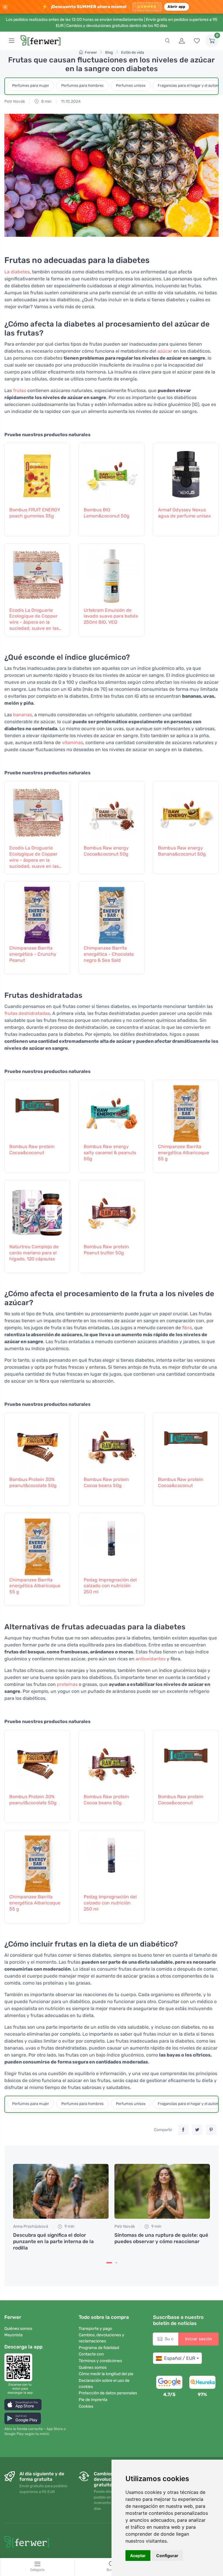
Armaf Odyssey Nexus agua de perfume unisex (185, 513)
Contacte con (91, 2354)
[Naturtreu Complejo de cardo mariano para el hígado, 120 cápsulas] (37, 1211)
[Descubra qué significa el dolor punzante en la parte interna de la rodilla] (61, 2191)
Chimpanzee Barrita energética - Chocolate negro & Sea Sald (109, 954)
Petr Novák (15, 101)
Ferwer (91, 52)
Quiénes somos (18, 2329)
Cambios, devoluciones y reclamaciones (101, 2338)
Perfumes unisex (131, 85)
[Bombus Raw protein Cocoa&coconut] (37, 1111)
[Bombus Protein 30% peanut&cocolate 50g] (37, 1444)
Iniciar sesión (198, 2339)
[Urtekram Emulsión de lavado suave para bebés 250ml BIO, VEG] (111, 574)
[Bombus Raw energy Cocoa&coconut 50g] (111, 812)
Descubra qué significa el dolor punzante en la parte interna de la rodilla (53, 2241)
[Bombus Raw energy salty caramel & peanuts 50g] (111, 1111)
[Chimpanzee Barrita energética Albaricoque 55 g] (186, 1111)
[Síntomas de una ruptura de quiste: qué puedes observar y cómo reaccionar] (162, 2191)
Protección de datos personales (108, 2393)
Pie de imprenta (93, 2400)
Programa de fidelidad (99, 2348)
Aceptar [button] (138, 2556)
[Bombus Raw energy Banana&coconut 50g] (186, 812)
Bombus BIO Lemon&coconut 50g (107, 513)
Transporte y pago (95, 2329)
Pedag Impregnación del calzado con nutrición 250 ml (110, 1586)
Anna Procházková (31, 2226)
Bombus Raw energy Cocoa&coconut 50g (106, 851)
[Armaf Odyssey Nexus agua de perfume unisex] (186, 474)
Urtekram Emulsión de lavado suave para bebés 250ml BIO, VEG (111, 616)
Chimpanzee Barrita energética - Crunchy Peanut (33, 954)
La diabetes (17, 272)
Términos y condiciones (100, 2361)
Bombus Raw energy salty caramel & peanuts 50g (110, 1153)
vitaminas (72, 743)
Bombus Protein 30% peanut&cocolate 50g (33, 1482)
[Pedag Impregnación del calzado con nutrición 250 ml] (111, 1544)
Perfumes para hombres (82, 85)
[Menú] (12, 41)
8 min (46, 101)
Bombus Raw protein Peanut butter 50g (106, 1250)
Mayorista (14, 2335)
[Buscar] (167, 41)
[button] (23, 2405)
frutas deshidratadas (27, 1013)
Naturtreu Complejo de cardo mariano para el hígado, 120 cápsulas (34, 1253)
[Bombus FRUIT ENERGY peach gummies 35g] (37, 474)
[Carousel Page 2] (116, 2263)
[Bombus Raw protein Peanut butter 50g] (111, 1211)
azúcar (165, 351)
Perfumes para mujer (31, 85)
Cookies (86, 2406)
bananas (23, 715)
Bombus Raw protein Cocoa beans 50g (106, 1482)
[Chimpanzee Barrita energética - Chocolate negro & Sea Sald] (111, 912)
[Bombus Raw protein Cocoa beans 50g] (111, 1444)
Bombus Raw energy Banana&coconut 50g (182, 851)
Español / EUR (180, 2358)
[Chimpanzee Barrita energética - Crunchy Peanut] (37, 912)
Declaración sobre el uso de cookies (104, 2384)
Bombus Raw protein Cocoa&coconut (32, 1150)
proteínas (67, 1684)
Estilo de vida (133, 52)
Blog (109, 52)
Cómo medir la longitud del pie (106, 2374)
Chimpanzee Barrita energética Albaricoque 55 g (184, 1153)
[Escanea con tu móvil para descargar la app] (20, 2367)
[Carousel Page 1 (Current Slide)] (109, 2263)
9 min (69, 2226)
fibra (187, 1328)
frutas (20, 390)
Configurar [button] (167, 2556)
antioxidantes (151, 1659)
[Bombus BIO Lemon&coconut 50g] (111, 474)
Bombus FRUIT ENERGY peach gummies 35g (35, 513)
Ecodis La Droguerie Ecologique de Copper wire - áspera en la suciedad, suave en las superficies (34, 619)
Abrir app (176, 7)
